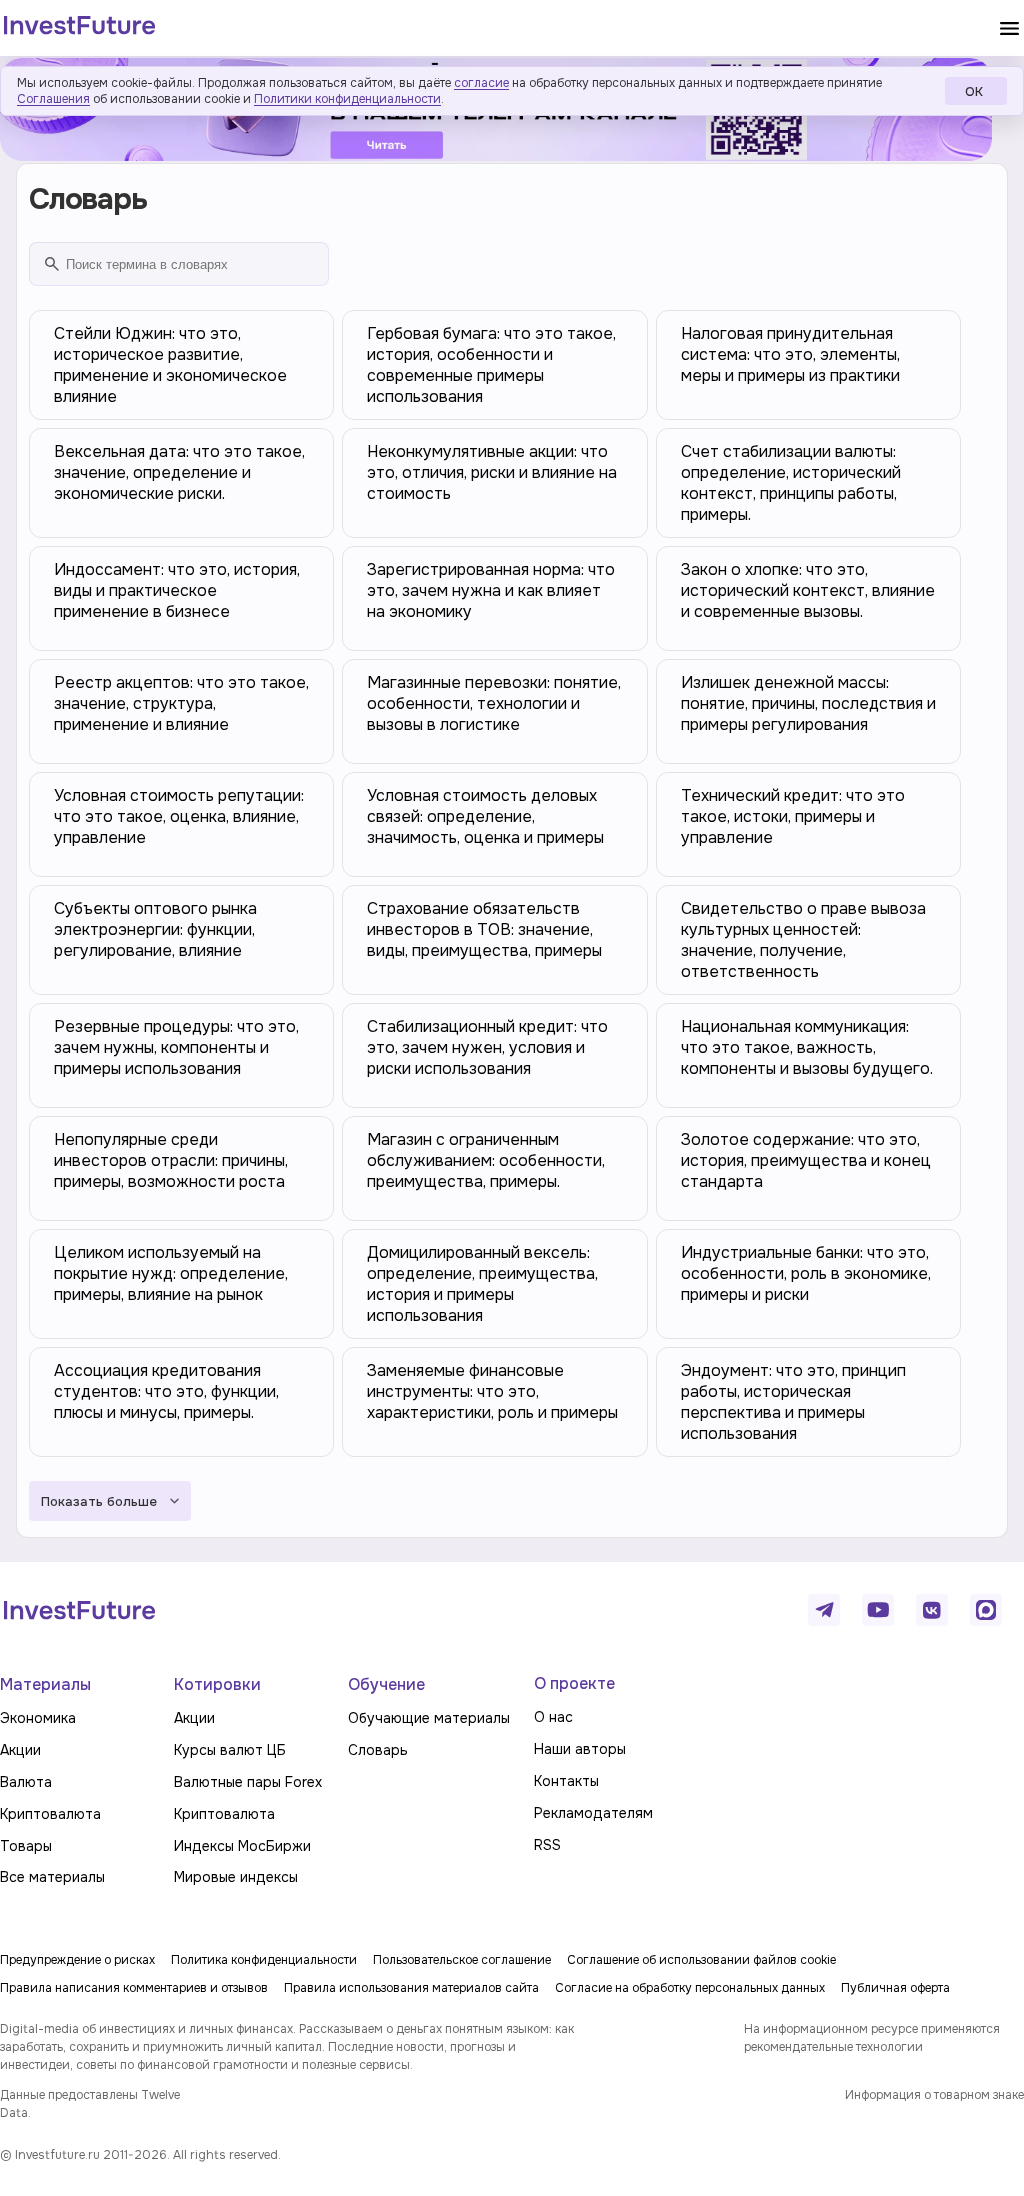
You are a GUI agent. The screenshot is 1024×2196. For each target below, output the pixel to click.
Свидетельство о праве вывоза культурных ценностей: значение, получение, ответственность (803, 940)
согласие (481, 83)
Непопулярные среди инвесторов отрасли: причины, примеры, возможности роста (171, 1160)
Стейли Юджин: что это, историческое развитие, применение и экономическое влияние (170, 365)
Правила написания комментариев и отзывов (134, 1988)
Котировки (217, 1684)
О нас (553, 1717)
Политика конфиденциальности (264, 1960)
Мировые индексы (236, 1877)
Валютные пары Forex (248, 1782)
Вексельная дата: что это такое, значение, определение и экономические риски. (179, 472)
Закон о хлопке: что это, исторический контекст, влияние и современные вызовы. (808, 590)
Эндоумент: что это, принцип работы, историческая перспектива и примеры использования (793, 1402)
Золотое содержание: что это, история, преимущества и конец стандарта (806, 1160)
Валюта (26, 1782)
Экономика (38, 1718)
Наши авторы (580, 1749)
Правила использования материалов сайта (411, 1988)
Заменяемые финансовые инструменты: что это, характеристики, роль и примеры (492, 1391)
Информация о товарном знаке (934, 2095)
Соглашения (53, 99)
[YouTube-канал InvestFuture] (878, 1610)
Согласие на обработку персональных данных (690, 1988)
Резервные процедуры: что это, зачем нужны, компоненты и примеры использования (176, 1047)
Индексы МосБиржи (242, 1846)
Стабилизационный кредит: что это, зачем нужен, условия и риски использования (487, 1047)
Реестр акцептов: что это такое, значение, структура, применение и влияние (181, 703)
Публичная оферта (895, 1988)
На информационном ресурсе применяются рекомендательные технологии (872, 2038)
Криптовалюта (50, 1814)
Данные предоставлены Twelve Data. (90, 2104)
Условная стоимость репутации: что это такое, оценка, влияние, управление (179, 816)
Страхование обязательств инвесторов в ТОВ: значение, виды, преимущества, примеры (484, 929)
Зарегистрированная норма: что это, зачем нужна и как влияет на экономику (491, 590)
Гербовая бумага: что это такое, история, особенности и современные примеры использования (491, 365)
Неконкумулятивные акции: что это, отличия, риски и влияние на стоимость (492, 472)
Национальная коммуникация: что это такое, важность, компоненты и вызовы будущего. (807, 1047)
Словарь (378, 1750)
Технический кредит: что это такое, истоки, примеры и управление (793, 816)
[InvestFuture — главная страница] (79, 28)
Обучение (386, 1684)
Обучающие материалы (429, 1718)
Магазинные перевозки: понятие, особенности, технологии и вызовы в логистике (494, 703)
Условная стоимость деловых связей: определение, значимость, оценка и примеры (485, 816)
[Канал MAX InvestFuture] (986, 1610)
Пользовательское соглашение (462, 1960)
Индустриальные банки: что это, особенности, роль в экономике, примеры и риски (806, 1273)
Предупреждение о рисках (77, 1960)
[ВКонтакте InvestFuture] (932, 1610)
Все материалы (52, 1877)
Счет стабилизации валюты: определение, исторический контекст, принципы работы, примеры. (791, 483)
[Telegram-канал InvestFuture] (824, 1610)
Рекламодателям (593, 1813)
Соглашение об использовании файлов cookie (701, 1960)
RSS (547, 1845)
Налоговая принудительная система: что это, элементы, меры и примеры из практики (790, 354)
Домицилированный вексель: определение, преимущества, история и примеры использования (482, 1284)
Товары (26, 1846)
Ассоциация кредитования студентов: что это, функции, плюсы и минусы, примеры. (166, 1391)
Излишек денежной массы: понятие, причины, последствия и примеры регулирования (808, 703)
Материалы (45, 1684)
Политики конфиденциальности (347, 99)
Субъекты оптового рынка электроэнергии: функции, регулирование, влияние (155, 929)
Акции (20, 1750)
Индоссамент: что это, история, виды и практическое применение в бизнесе (177, 590)
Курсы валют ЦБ (230, 1750)
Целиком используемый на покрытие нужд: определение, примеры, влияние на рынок (171, 1273)
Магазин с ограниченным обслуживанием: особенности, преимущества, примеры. (486, 1160)
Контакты (566, 1781)
